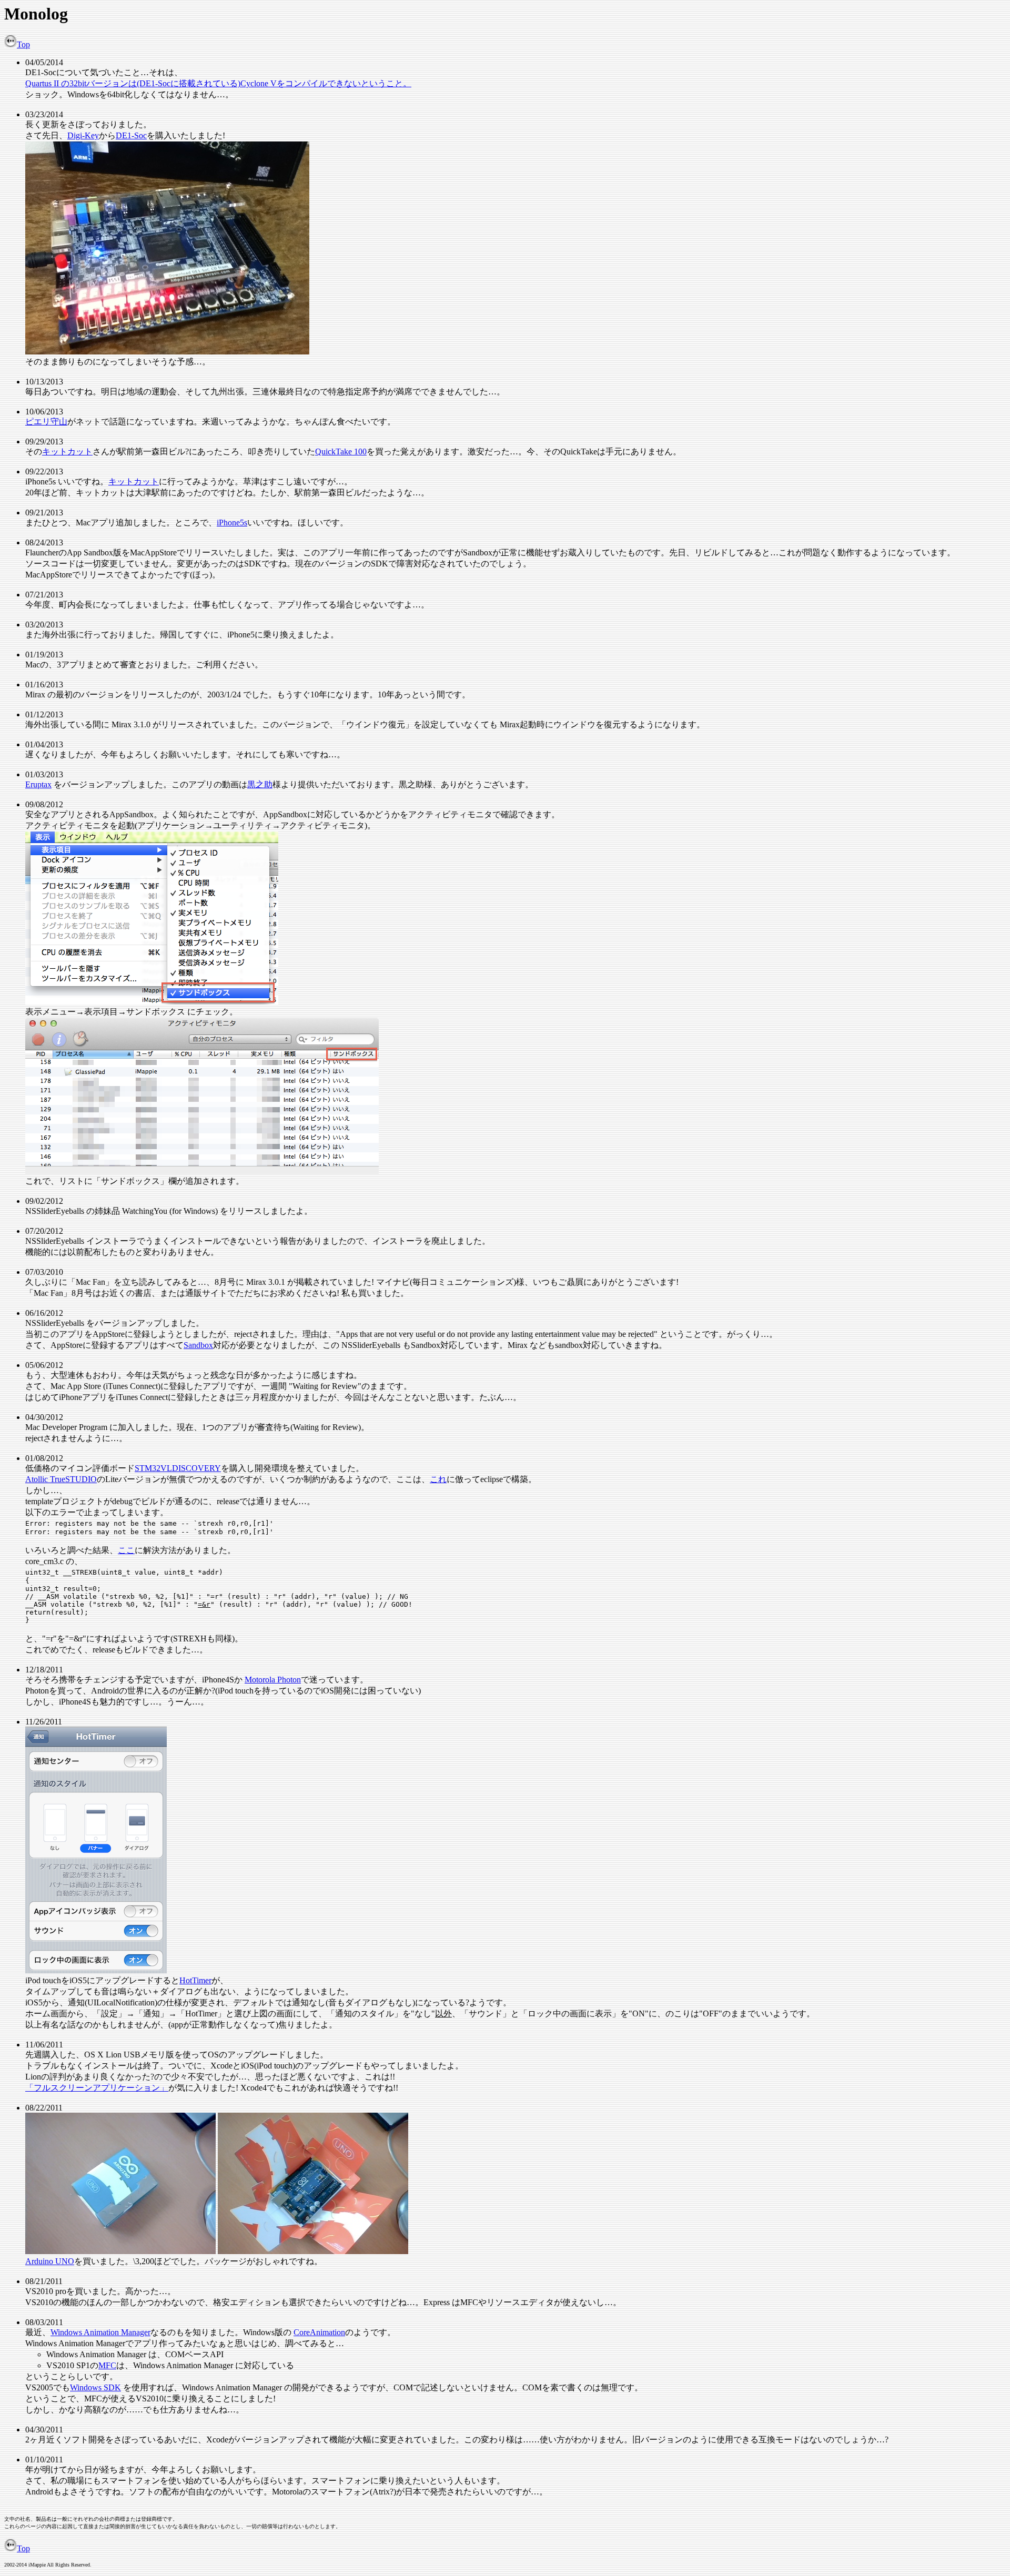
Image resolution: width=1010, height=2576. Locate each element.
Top (23, 44)
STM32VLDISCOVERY (178, 1468)
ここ (126, 1550)
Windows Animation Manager (100, 2332)
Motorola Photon (273, 1680)
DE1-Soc (131, 135)
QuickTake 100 (341, 452)
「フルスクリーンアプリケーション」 (97, 2088)
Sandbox (198, 1345)
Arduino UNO (50, 2261)
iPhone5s (232, 523)
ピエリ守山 (46, 422)
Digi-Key (83, 135)
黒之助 (260, 784)
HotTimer (195, 1980)
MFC (107, 2365)
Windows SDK (95, 2387)
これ (438, 1479)
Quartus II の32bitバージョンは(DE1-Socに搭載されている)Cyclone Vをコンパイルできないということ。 (218, 83)
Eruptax (38, 784)
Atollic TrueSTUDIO (61, 1479)
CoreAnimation (319, 2332)
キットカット (67, 452)
